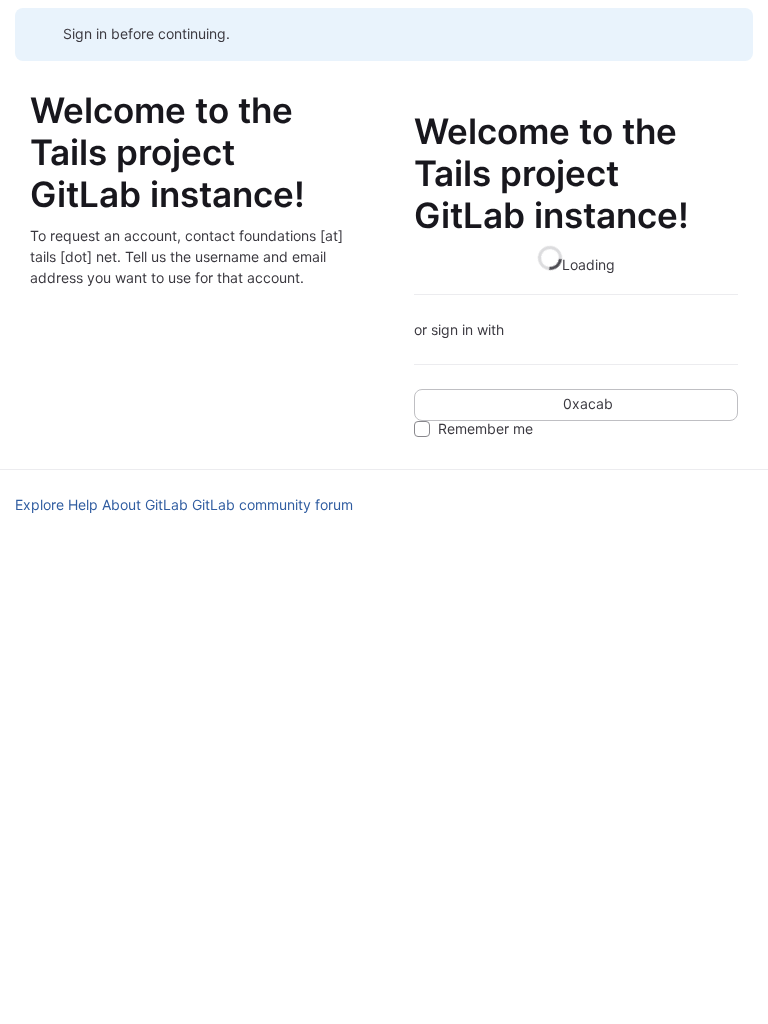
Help (83, 504)
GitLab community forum (272, 504)
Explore (39, 504)
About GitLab (145, 504)
